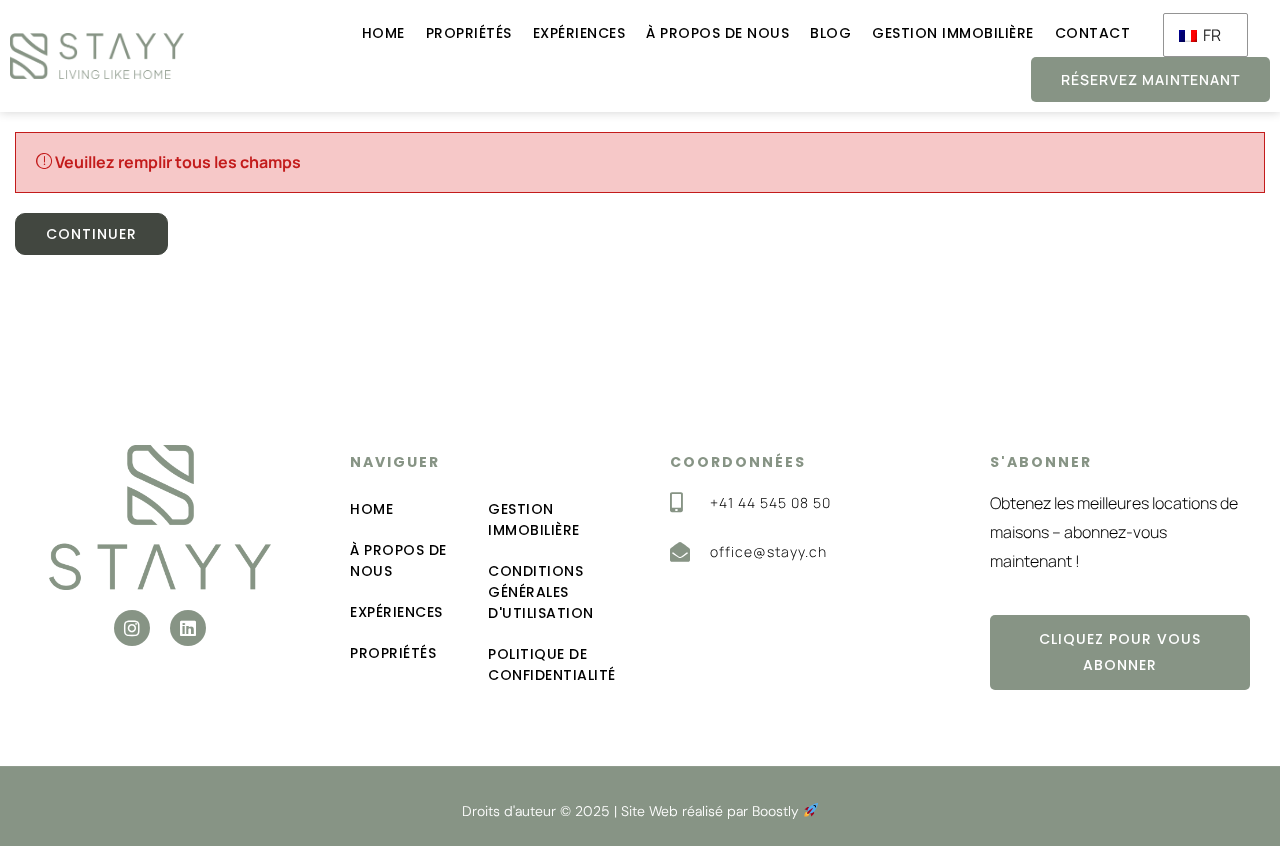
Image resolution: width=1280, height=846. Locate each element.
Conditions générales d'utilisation (541, 592)
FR (1210, 35)
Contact (1093, 33)
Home (383, 33)
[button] (132, 628)
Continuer (91, 234)
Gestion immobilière (953, 33)
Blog (830, 33)
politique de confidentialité (549, 664)
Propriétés (469, 33)
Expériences (579, 33)
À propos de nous (717, 33)
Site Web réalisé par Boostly (712, 811)
